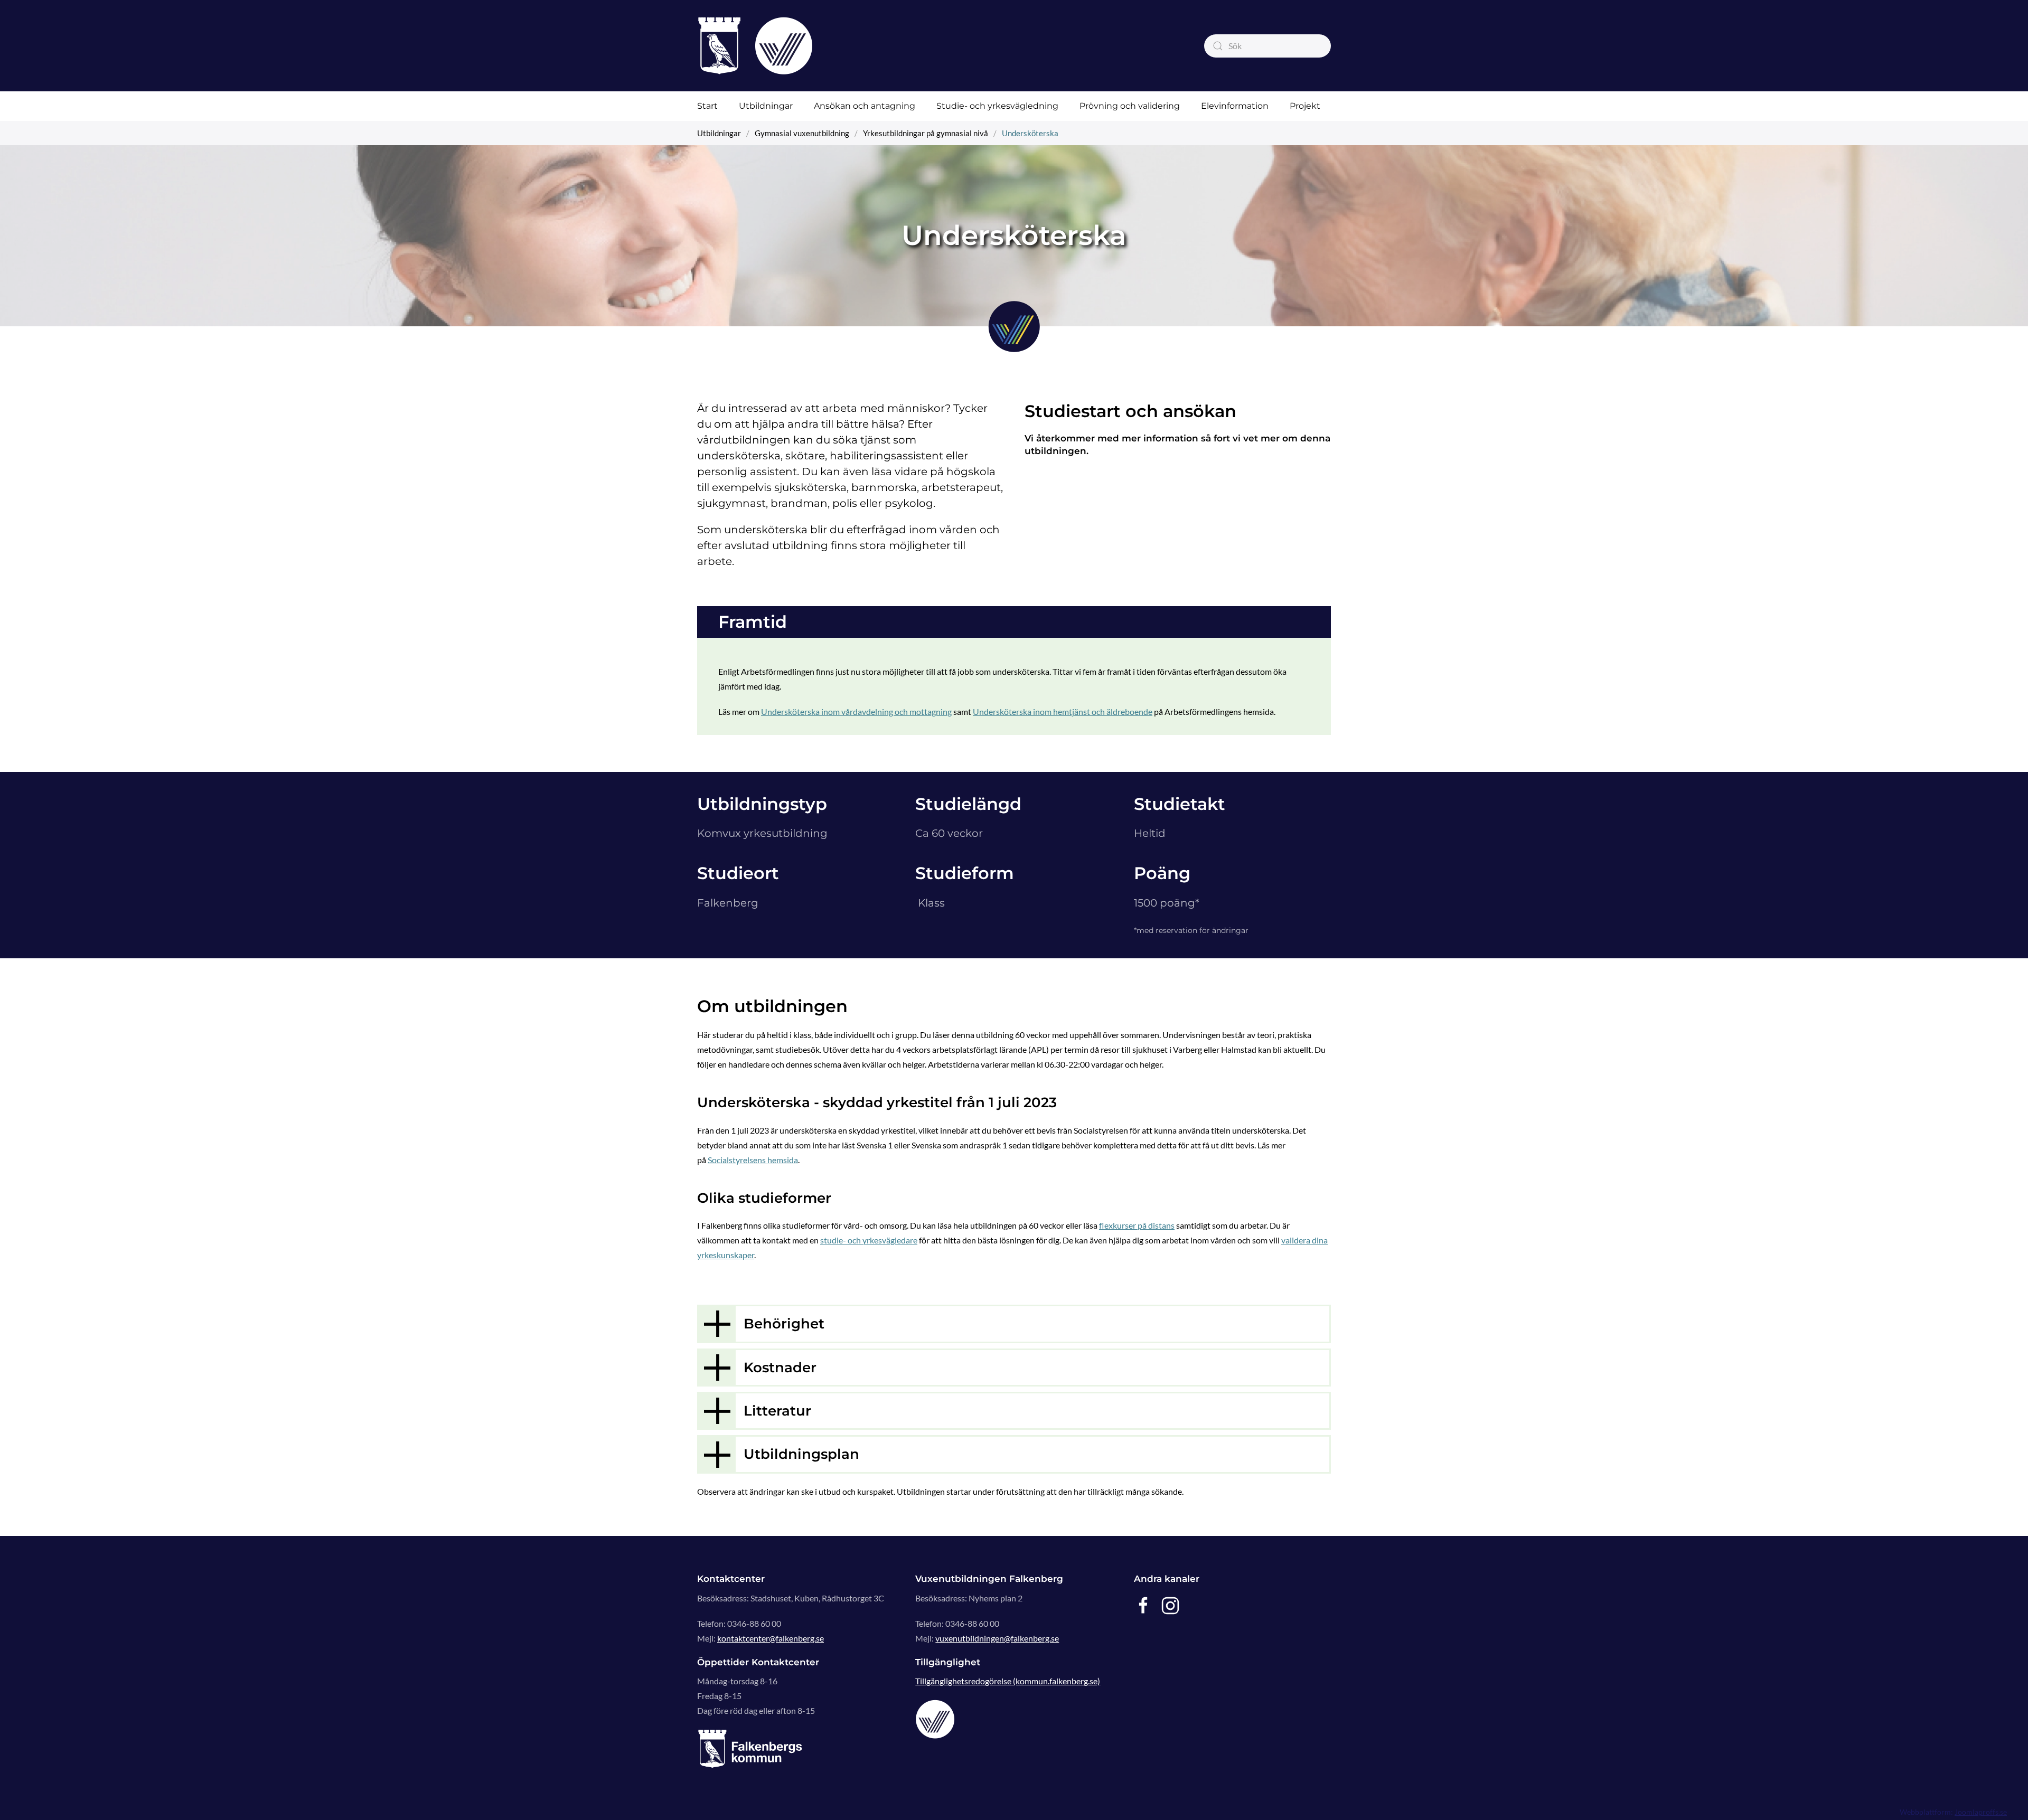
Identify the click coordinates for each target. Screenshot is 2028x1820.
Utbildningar (766, 106)
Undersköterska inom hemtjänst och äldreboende (1063, 711)
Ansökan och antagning (865, 106)
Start (707, 106)
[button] (1014, 1324)
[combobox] (1267, 46)
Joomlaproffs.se (1981, 1812)
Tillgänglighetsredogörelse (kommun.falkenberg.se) (1008, 1681)
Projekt (1305, 106)
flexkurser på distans (1137, 1225)
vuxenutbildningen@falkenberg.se (997, 1638)
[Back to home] (755, 46)
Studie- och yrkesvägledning (997, 106)
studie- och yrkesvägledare (869, 1240)
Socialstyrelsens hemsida (753, 1160)
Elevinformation (1235, 106)
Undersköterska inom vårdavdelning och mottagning (856, 711)
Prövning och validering (1130, 106)
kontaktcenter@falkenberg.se (771, 1638)
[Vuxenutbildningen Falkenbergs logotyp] (935, 1718)
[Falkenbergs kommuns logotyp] (750, 1748)
